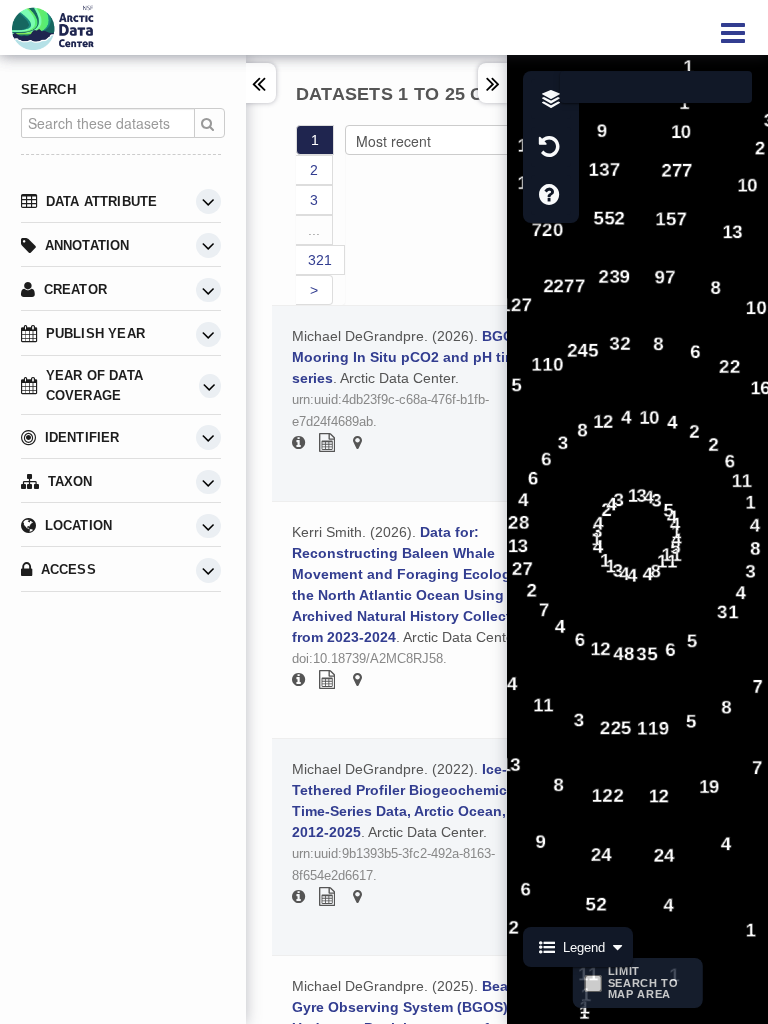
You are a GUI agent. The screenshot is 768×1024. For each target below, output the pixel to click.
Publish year (95, 333)
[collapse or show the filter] (208, 201)
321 (320, 260)
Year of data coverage (94, 385)
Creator (75, 289)
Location (79, 525)
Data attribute (102, 201)
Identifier (82, 437)
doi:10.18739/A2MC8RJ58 (367, 659)
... (314, 230)
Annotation (87, 245)
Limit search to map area (643, 982)
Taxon (70, 481)
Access (68, 569)
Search (48, 89)
